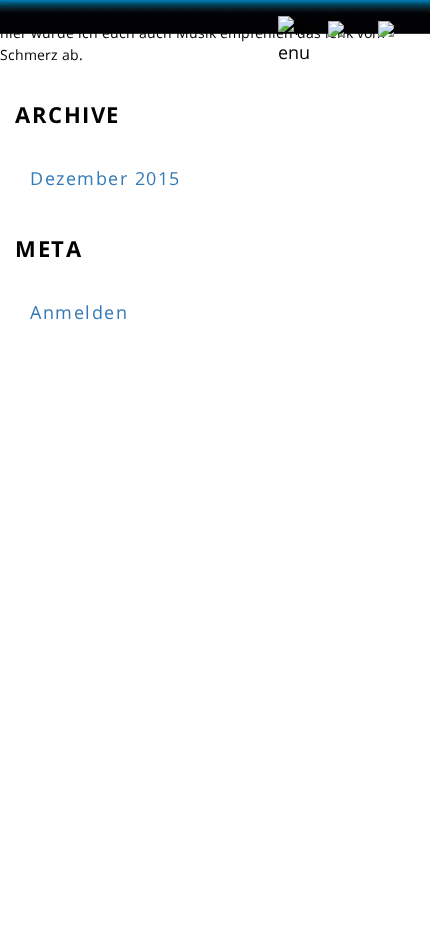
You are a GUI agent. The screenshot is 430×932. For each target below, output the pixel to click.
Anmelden (79, 312)
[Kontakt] (394, 27)
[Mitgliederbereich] (344, 27)
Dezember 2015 (105, 178)
